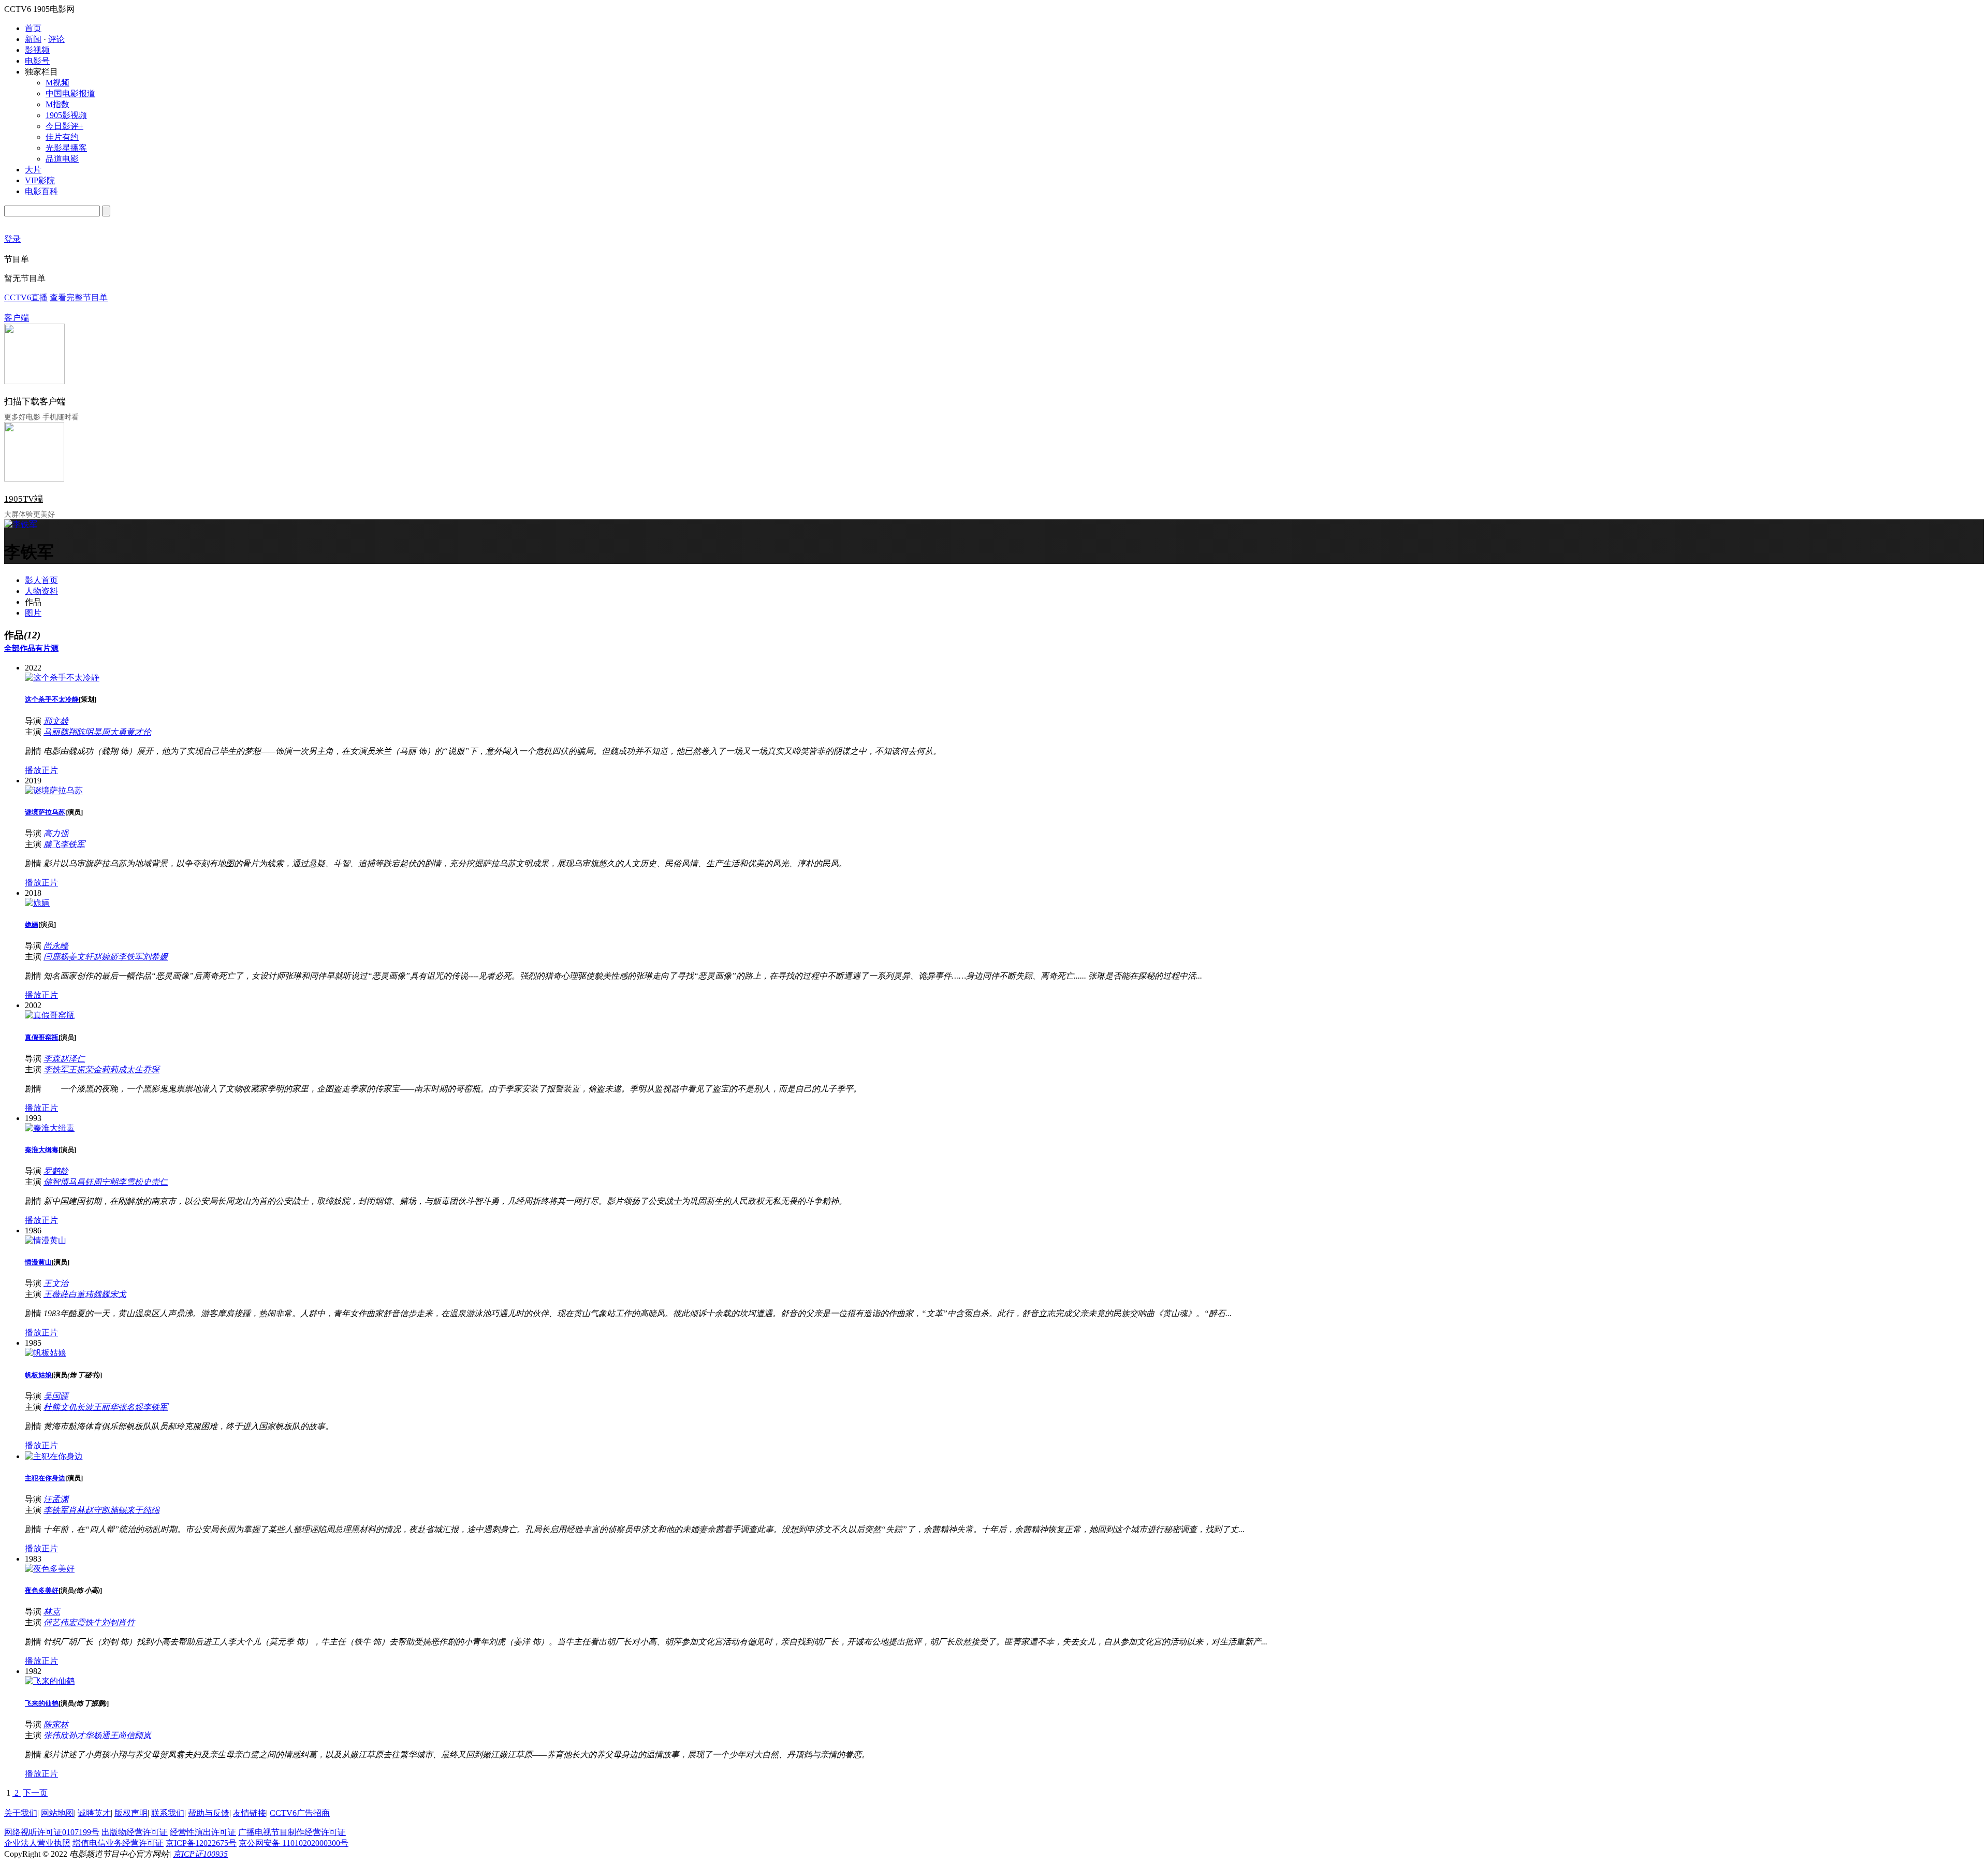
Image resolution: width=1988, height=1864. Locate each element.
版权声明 (131, 1813)
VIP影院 (40, 180)
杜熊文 (56, 1407)
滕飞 (52, 844)
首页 (33, 28)
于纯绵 (147, 1510)
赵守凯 (97, 1510)
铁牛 (93, 1622)
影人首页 (41, 580)
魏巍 (101, 1294)
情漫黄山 (38, 1262)
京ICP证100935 (200, 1854)
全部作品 (20, 648)
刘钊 (110, 1622)
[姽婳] (37, 903)
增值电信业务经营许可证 (118, 1843)
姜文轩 (81, 957)
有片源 (47, 648)
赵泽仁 (72, 1059)
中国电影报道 (70, 93)
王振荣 (81, 1069)
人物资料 (41, 591)
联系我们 (168, 1813)
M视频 (57, 83)
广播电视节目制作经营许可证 (292, 1832)
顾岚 (143, 1735)
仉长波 (81, 1407)
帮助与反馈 (209, 1813)
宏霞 (77, 1622)
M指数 (57, 104)
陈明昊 (89, 732)
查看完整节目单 (79, 297)
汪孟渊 (56, 1499)
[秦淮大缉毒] (50, 1128)
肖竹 (126, 1622)
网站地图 (57, 1813)
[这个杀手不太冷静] (62, 678)
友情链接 (250, 1813)
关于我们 (21, 1813)
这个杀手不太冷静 (52, 699)
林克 (52, 1612)
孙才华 (81, 1735)
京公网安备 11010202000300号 (294, 1843)
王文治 (56, 1283)
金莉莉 (106, 1069)
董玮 (85, 1294)
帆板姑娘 (38, 1375)
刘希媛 (155, 957)
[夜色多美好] (50, 1569)
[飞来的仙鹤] (50, 1681)
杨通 (101, 1735)
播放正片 (41, 770)
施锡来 (122, 1510)
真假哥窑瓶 (42, 1037)
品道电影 (62, 159)
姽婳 (32, 924)
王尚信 (122, 1735)
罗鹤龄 (56, 1171)
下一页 (35, 1793)
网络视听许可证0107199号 (52, 1832)
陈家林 (56, 1724)
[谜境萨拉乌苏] (54, 790)
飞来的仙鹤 (42, 1703)
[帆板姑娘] (46, 1353)
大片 (33, 170)
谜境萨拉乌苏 (45, 812)
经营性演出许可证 (203, 1832)
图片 (33, 613)
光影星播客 (66, 148)
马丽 (52, 732)
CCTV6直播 (26, 297)
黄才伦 (139, 732)
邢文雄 (56, 721)
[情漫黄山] (46, 1240)
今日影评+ (64, 126)
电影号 (37, 61)
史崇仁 (155, 1182)
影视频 (37, 50)
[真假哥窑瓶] (50, 1015)
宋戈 (118, 1294)
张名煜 (130, 1407)
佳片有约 (62, 137)
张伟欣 (56, 1735)
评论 (56, 39)
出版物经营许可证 (135, 1832)
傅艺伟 (56, 1622)
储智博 (56, 1182)
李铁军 (72, 844)
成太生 (130, 1069)
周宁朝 (106, 1182)
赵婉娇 (106, 957)
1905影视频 (66, 115)
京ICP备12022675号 (201, 1843)
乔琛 (151, 1069)
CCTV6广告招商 (300, 1813)
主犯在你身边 (45, 1478)
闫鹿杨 (56, 957)
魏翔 (68, 732)
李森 (52, 1059)
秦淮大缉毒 (42, 1150)
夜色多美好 (42, 1590)
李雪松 (130, 1182)
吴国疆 (56, 1396)
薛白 (68, 1294)
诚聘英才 (94, 1813)
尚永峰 (56, 946)
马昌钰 (81, 1182)
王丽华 (106, 1407)
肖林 (77, 1510)
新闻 (33, 39)
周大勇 (114, 732)
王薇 (52, 1294)
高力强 (56, 833)
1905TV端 (24, 499)
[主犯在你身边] (54, 1456)
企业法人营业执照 (37, 1843)
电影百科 (41, 191)
